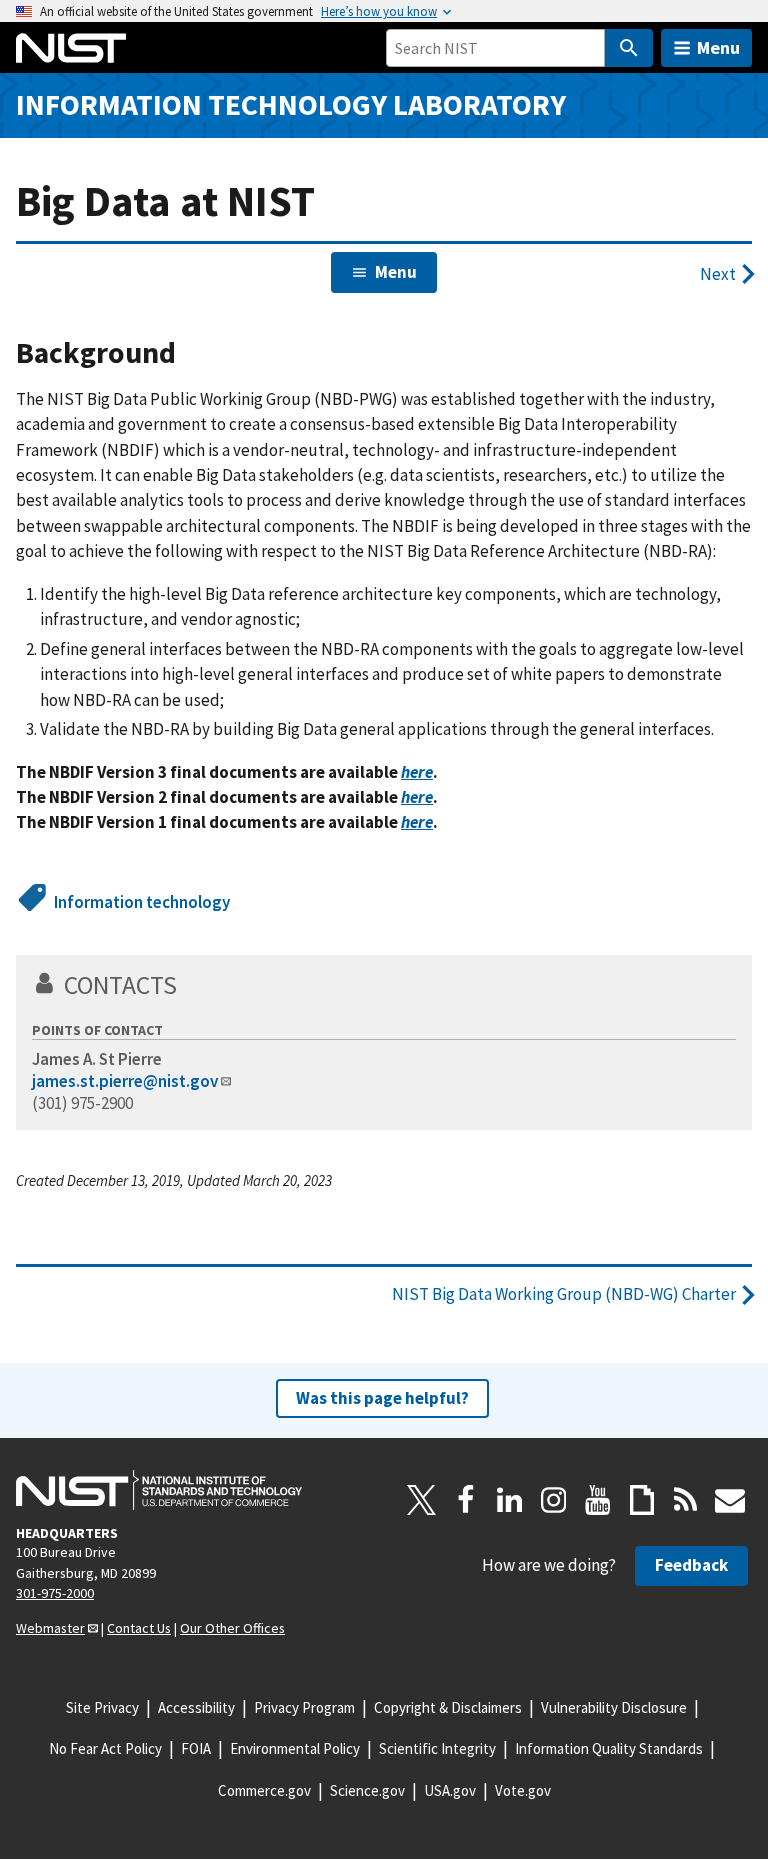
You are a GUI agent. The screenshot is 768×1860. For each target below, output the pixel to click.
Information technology (142, 902)
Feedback (691, 1565)
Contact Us (139, 1628)
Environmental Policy (295, 1748)
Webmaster (50, 1628)
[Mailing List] (730, 1500)
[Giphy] (642, 1500)
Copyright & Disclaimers (448, 1707)
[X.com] (422, 1500)
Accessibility (196, 1707)
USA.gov (450, 1790)
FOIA (196, 1748)
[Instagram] (554, 1500)
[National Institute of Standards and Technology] (159, 1490)
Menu (718, 47)
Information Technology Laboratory (291, 104)
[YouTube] (598, 1500)
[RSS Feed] (686, 1500)
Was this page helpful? (382, 1398)
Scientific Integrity (437, 1748)
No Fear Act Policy (105, 1748)
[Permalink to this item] (191, 353)
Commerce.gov (264, 1790)
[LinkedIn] (510, 1500)
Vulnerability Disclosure (614, 1707)
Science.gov (367, 1790)
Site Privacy (102, 1707)
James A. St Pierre (97, 1059)
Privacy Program (304, 1707)
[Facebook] (466, 1500)
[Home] (71, 48)
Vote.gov (523, 1790)
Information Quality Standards (609, 1748)
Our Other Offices (232, 1628)
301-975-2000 (55, 1593)
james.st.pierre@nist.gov (125, 1081)
